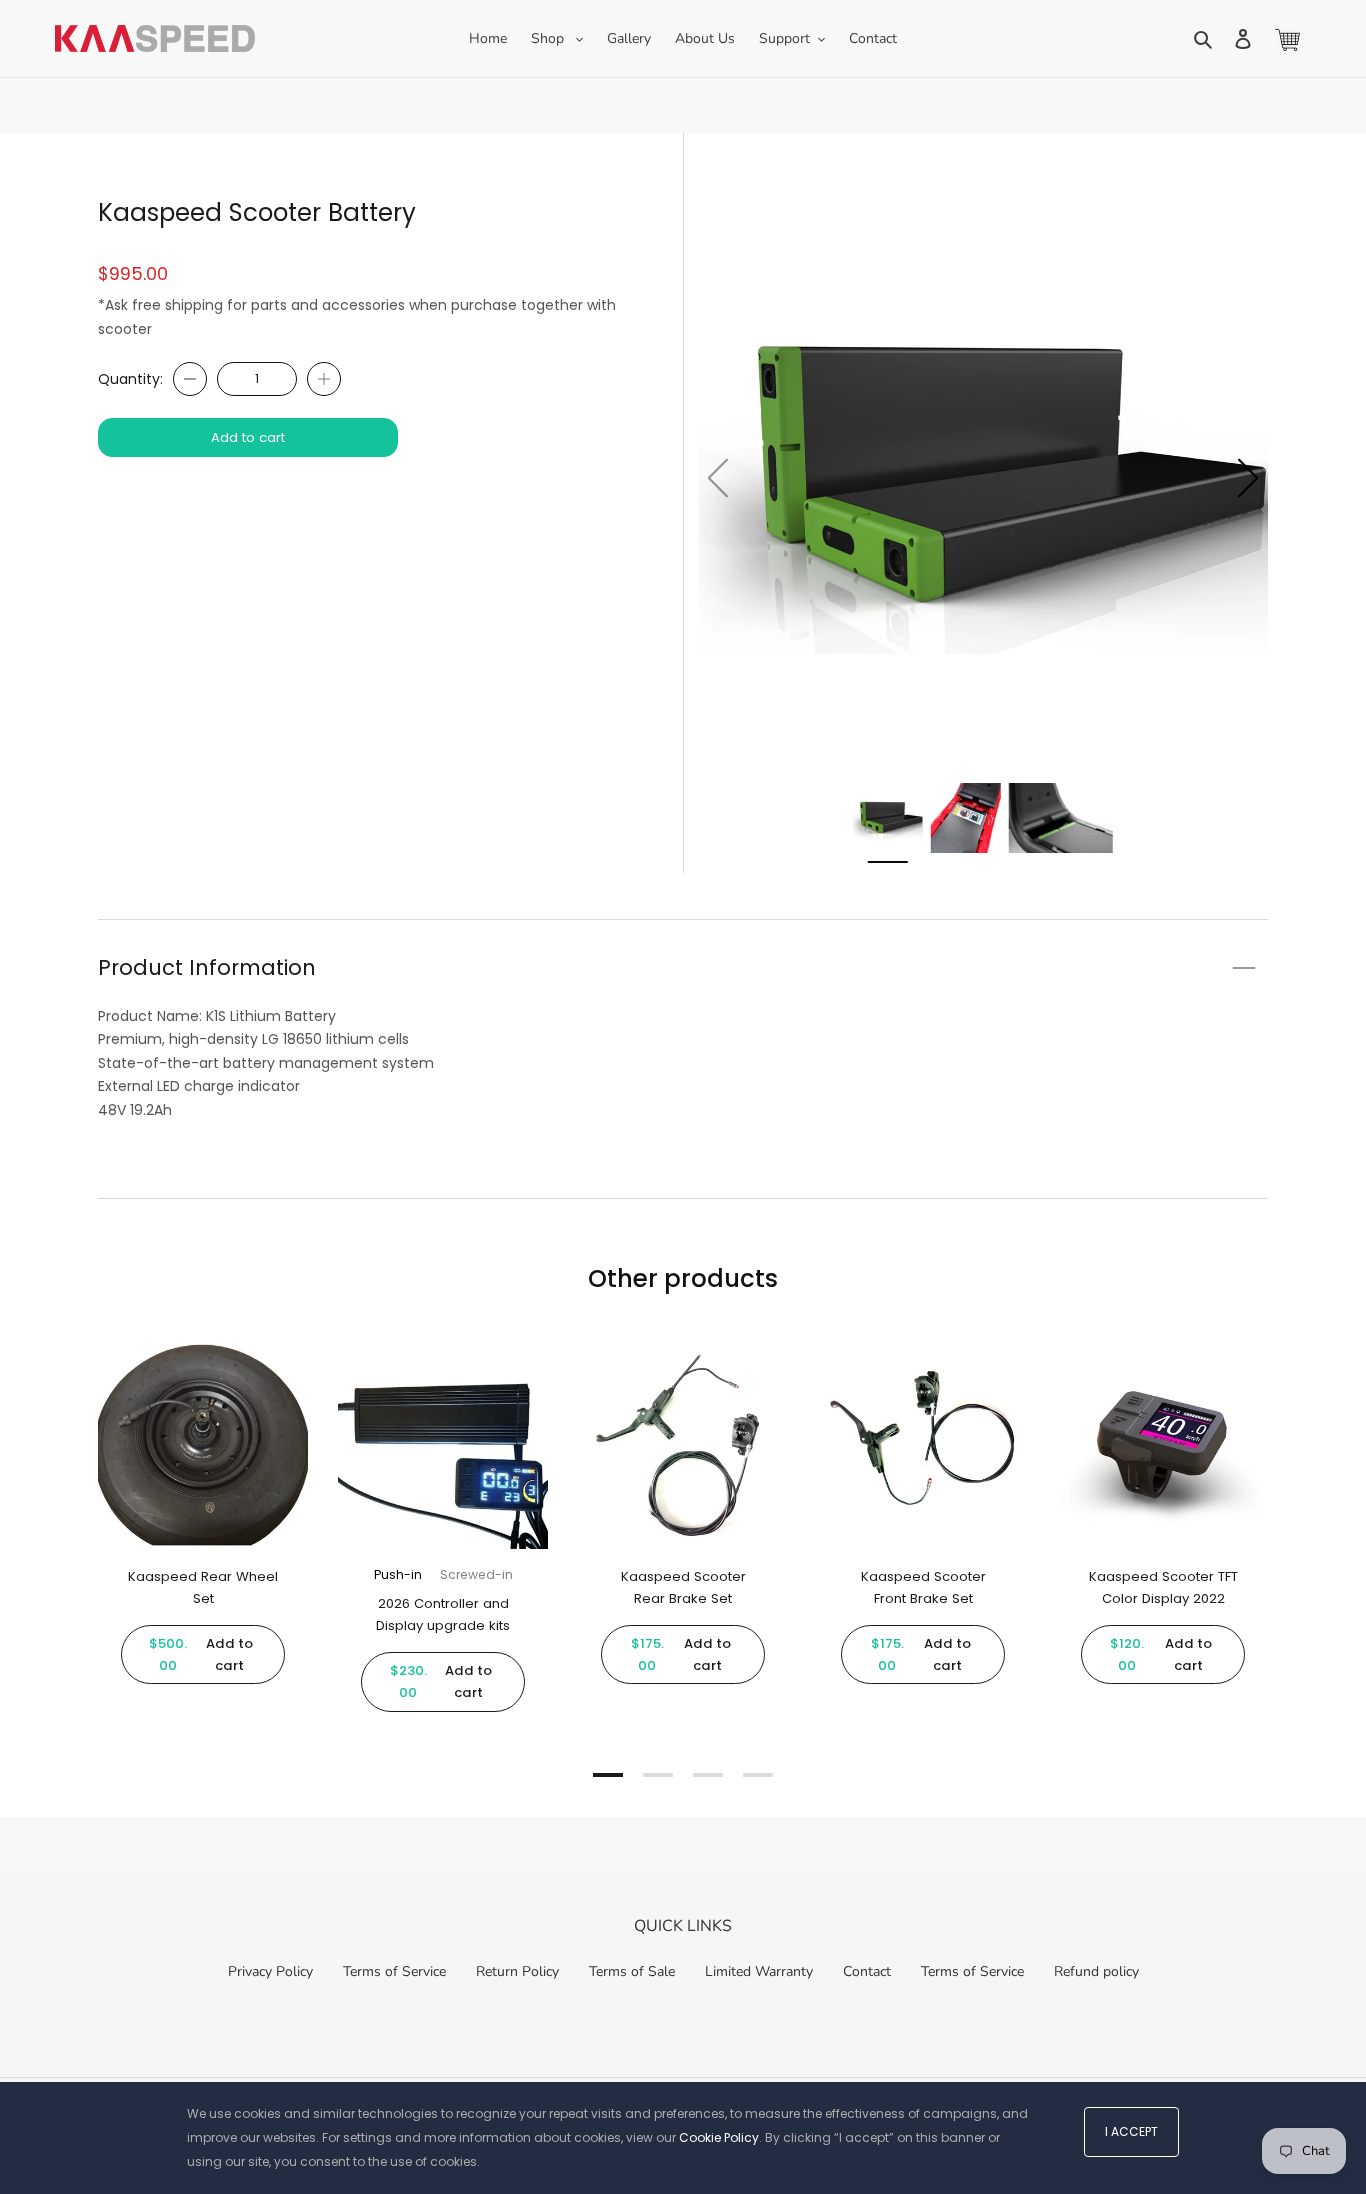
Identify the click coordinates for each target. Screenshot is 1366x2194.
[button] (1248, 478)
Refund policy (1096, 1971)
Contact (867, 1971)
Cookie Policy (719, 2137)
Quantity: (130, 379)
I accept (1131, 2131)
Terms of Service (394, 1971)
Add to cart (248, 437)
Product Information (207, 967)
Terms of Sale (632, 1971)
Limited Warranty (759, 1971)
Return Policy (517, 1971)
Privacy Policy (270, 1971)
